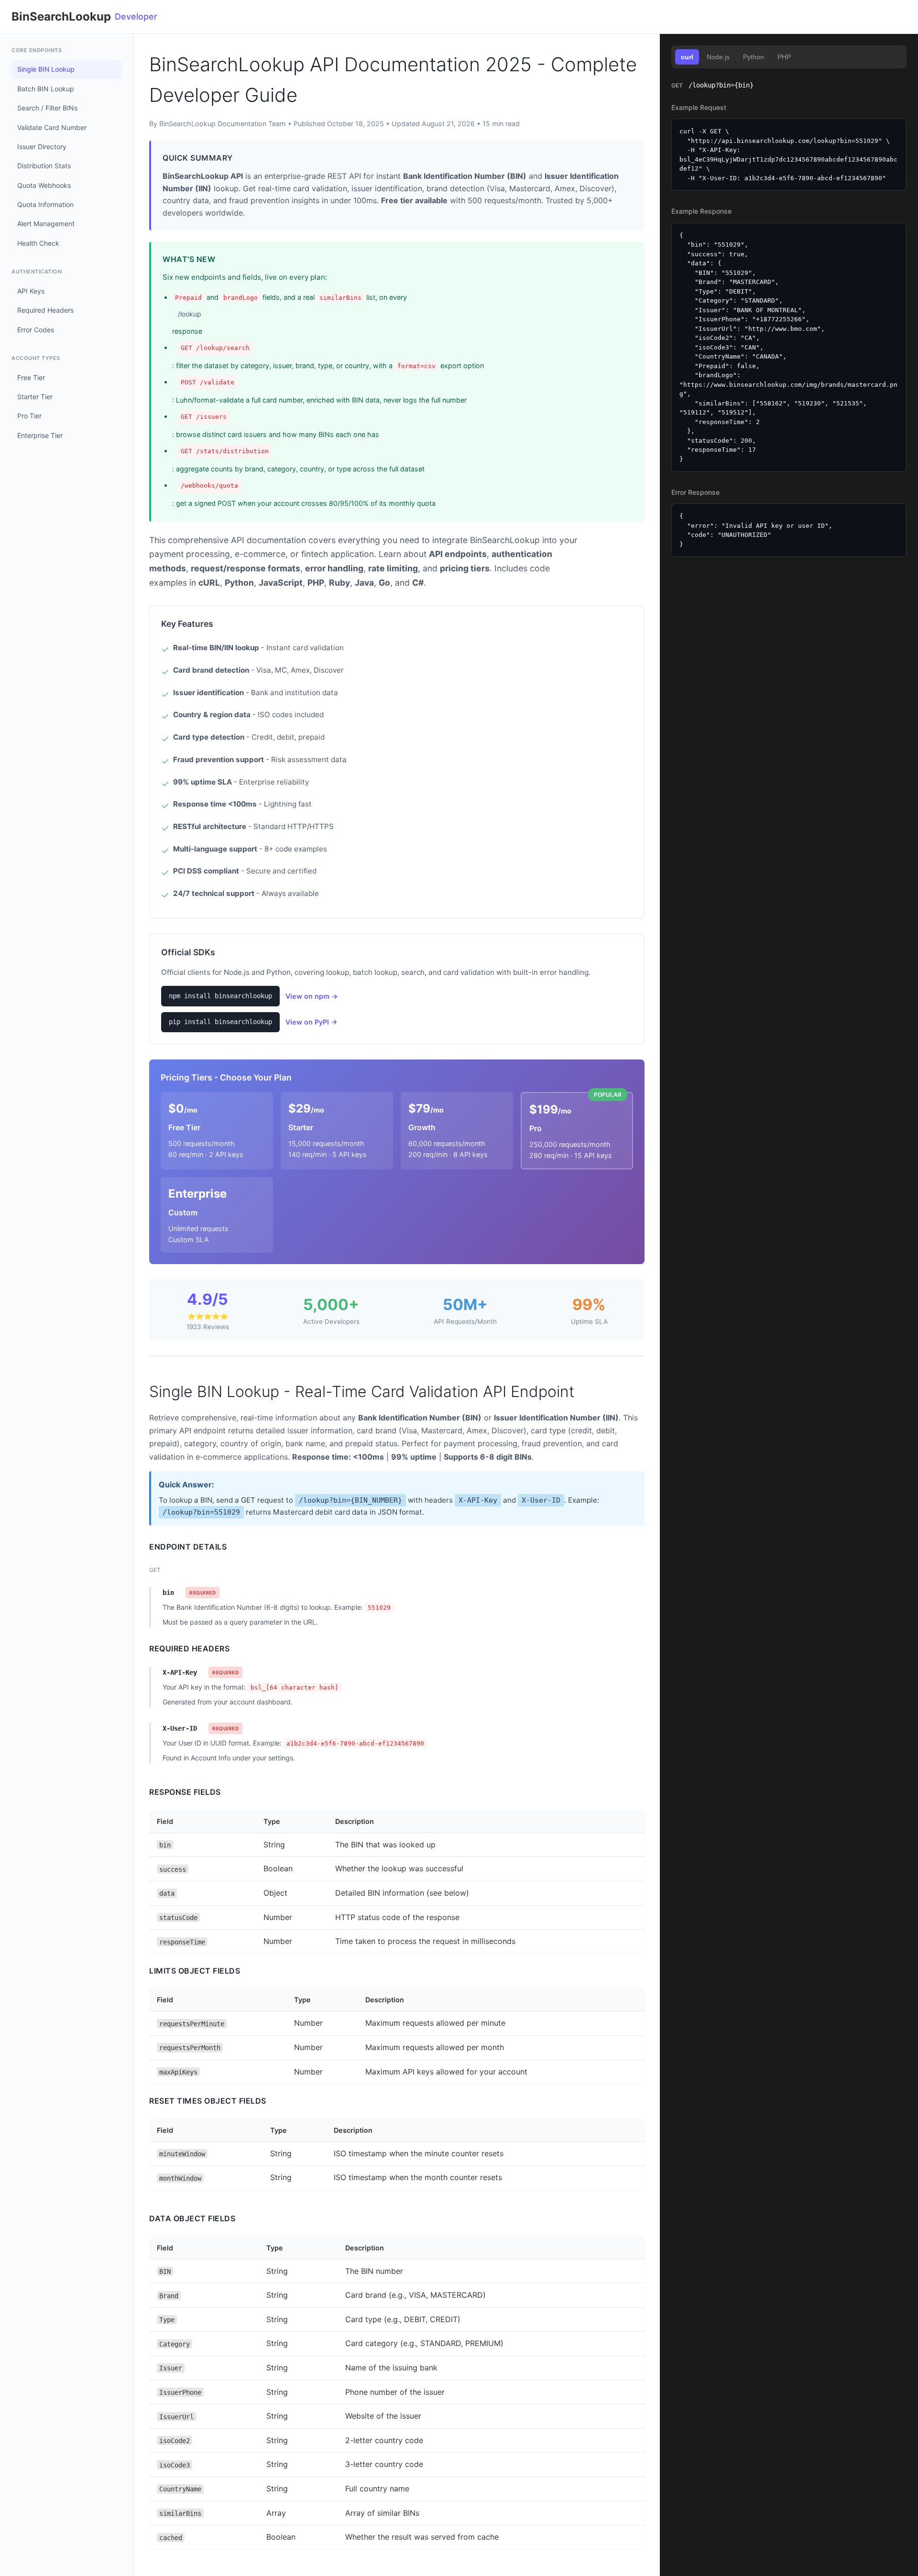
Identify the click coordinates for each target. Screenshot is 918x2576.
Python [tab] (754, 57)
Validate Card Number (52, 127)
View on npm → (312, 996)
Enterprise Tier (40, 435)
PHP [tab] (784, 57)
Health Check (38, 243)
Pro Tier (29, 416)
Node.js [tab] (718, 57)
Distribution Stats (44, 166)
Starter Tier (35, 397)
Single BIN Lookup (46, 69)
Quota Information (45, 204)
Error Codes (36, 330)
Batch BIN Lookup (46, 89)
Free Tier (31, 377)
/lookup (190, 314)
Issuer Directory (42, 147)
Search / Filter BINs (47, 108)
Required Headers (45, 310)
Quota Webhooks (44, 185)
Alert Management (46, 224)
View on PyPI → (311, 1022)
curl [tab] (687, 57)
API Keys (31, 291)
